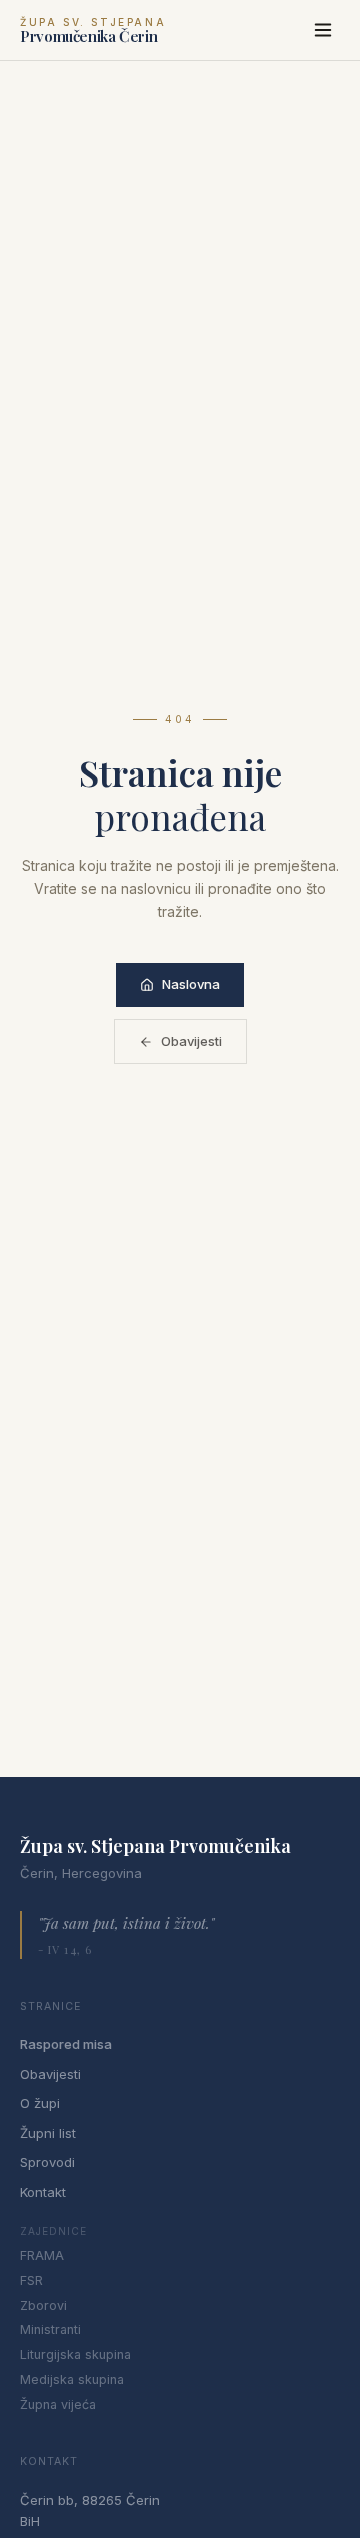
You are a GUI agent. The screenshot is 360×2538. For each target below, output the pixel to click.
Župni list (48, 2133)
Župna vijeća (58, 2404)
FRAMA (42, 2255)
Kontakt (43, 2192)
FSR (31, 2280)
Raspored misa (66, 2044)
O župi (40, 2103)
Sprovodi (47, 2162)
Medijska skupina (72, 2379)
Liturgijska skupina (75, 2354)
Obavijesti (191, 1041)
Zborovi (43, 2305)
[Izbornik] (323, 30)
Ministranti (50, 2329)
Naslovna (191, 984)
